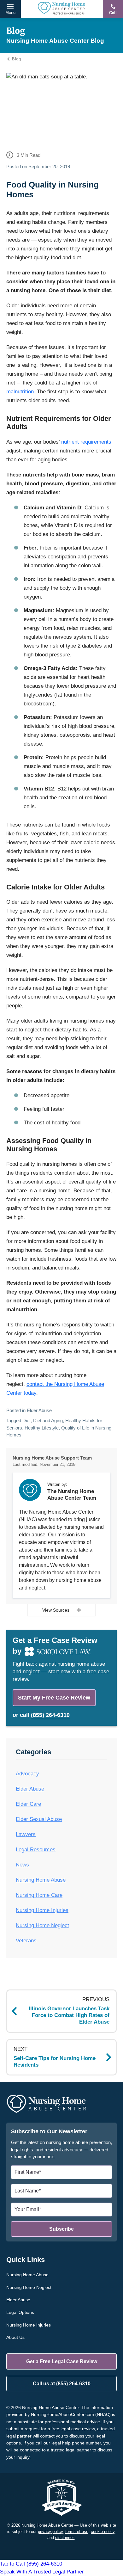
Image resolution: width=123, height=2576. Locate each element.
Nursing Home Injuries (42, 1910)
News (22, 1865)
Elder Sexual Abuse (39, 1819)
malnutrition (20, 392)
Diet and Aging (48, 1420)
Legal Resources (36, 1850)
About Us (15, 2337)
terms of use (77, 2532)
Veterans (26, 1941)
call (45, 1715)
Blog (16, 59)
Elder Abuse (39, 1410)
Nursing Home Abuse (41, 1880)
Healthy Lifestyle (42, 1428)
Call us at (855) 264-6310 (62, 2384)
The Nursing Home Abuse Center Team (72, 1494)
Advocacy (27, 1774)
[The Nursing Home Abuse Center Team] (30, 1490)
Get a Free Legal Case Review (62, 2361)
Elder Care (28, 1804)
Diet (26, 1420)
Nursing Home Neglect (42, 1925)
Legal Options (20, 2312)
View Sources (56, 1610)
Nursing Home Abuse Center (61, 9)
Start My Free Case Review (54, 1698)
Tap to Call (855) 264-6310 (42, 2568)
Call (113, 13)
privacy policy (50, 2532)
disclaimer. (65, 2538)
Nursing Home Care (39, 1895)
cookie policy (103, 2532)
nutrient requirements (86, 442)
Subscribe (61, 2229)
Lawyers (26, 1834)
